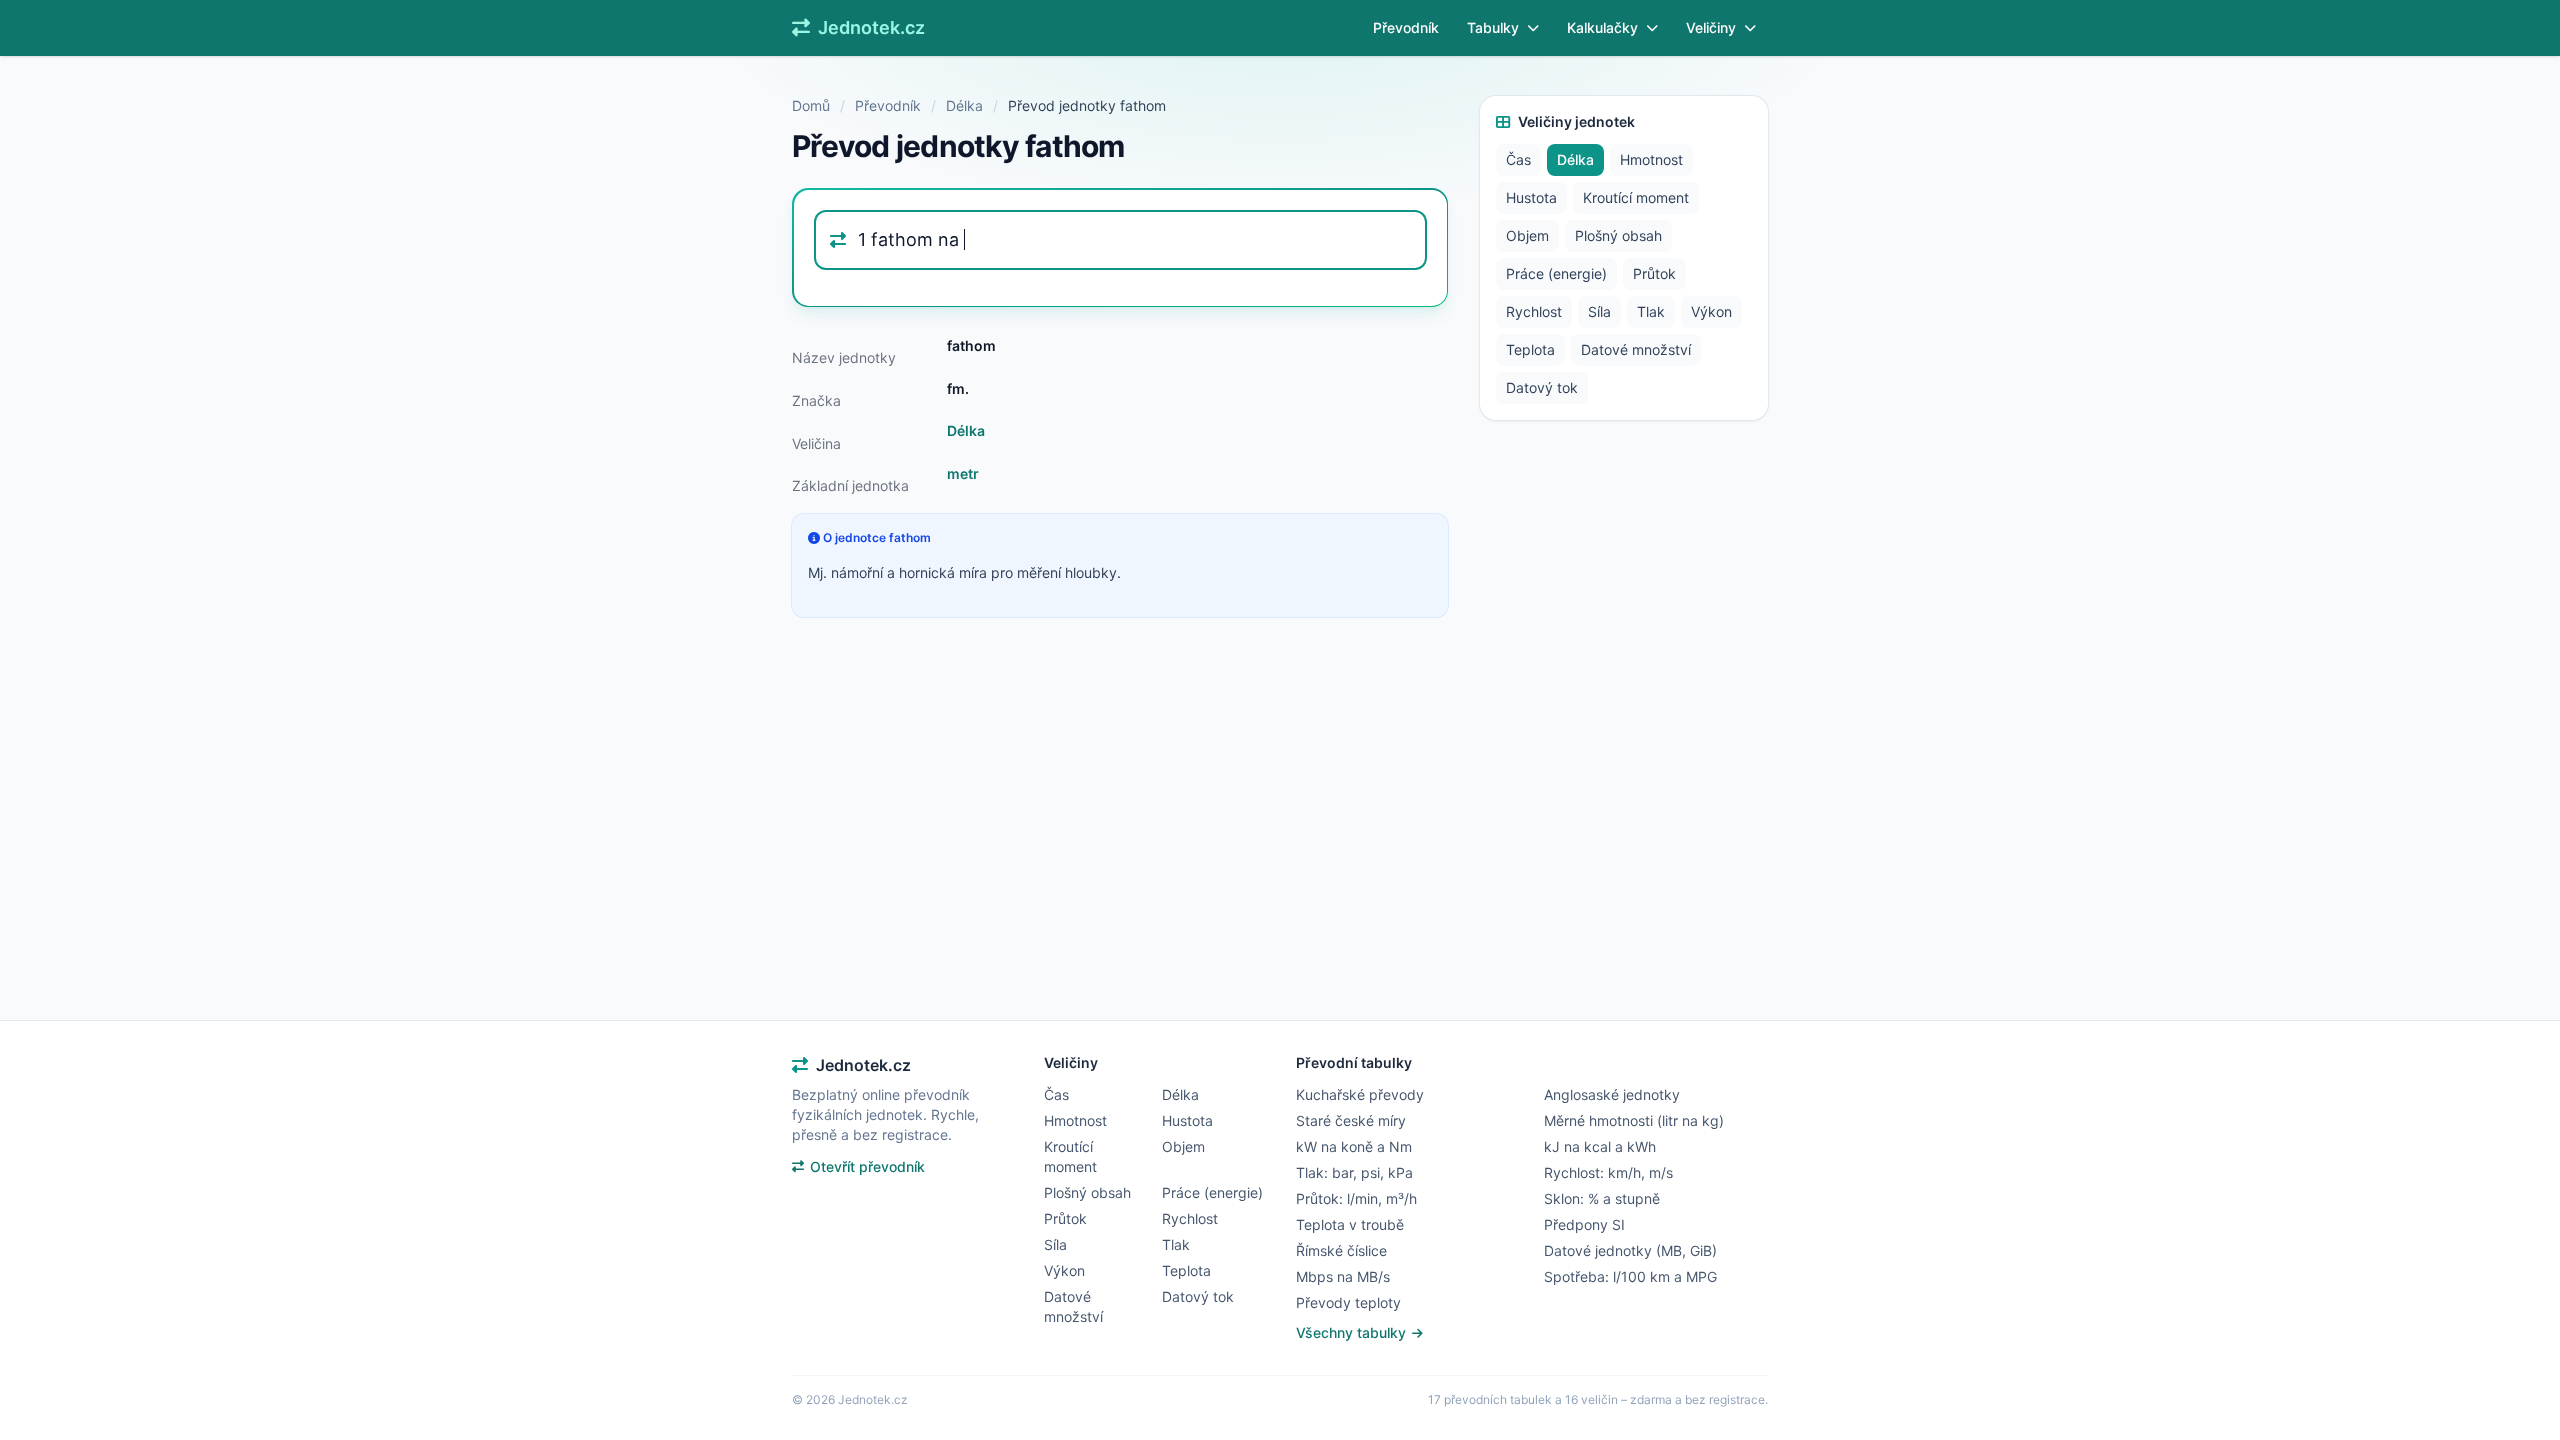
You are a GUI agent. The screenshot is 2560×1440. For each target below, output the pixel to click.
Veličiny (1711, 27)
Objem (1527, 235)
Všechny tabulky (1353, 1332)
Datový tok (1542, 387)
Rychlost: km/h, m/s (1608, 1172)
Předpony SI (1584, 1224)
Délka (964, 105)
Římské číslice (1341, 1250)
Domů (811, 105)
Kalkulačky (1602, 27)
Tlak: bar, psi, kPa (1354, 1172)
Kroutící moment (1636, 197)
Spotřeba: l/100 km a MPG (1630, 1276)
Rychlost (1534, 311)
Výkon (1711, 311)
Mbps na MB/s (1343, 1276)
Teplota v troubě (1350, 1224)
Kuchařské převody (1360, 1094)
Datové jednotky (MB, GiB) (1630, 1250)
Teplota (1530, 349)
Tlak (1651, 311)
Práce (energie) (1556, 273)
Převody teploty (1348, 1302)
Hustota (1531, 197)
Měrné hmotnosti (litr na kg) (1634, 1120)
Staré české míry (1351, 1120)
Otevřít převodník (867, 1166)
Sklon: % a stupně (1602, 1198)
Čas (1518, 159)
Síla (1599, 311)
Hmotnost (1651, 159)
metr (963, 473)
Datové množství (1636, 349)
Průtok (1654, 273)
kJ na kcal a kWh (1600, 1146)
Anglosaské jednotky (1612, 1094)
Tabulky (1493, 27)
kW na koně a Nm (1354, 1146)
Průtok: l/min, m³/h (1356, 1198)
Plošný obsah (1618, 235)
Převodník (1406, 27)
